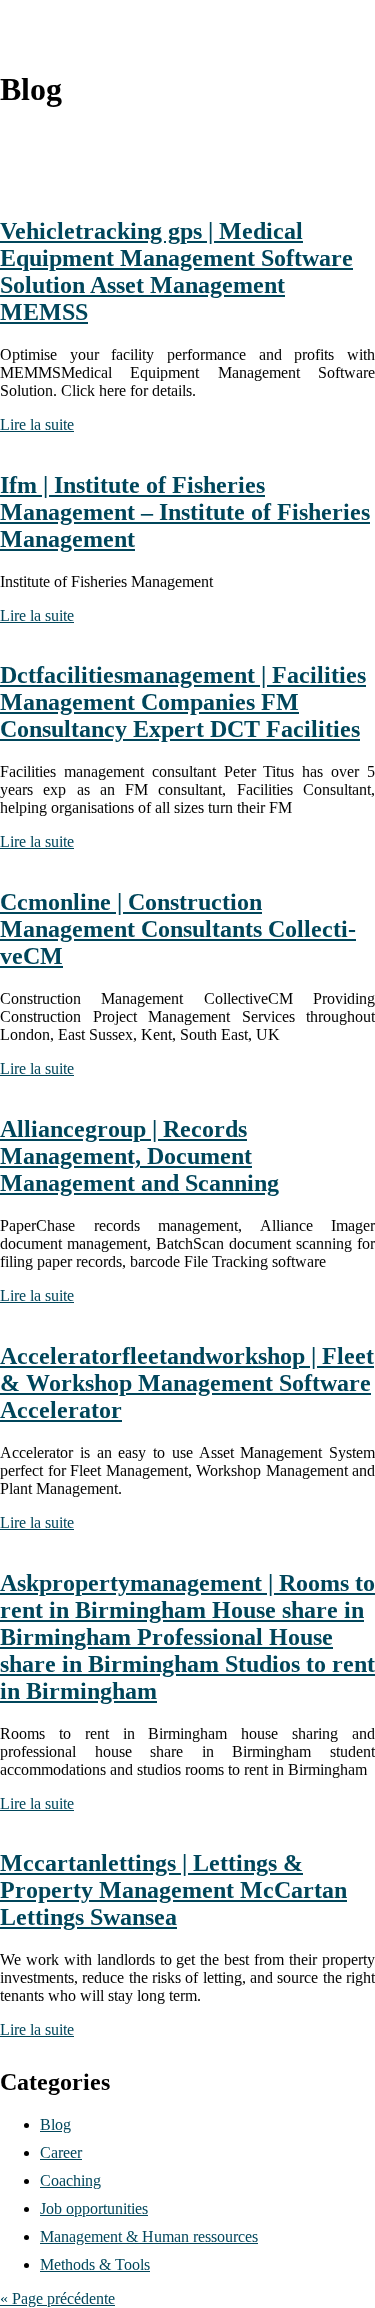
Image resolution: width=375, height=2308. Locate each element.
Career (61, 2152)
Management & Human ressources (149, 2236)
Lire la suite (37, 424)
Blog (55, 2124)
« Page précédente (57, 2298)
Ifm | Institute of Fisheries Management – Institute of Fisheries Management (185, 512)
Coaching (70, 2180)
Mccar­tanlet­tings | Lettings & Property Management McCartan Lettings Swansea (173, 1890)
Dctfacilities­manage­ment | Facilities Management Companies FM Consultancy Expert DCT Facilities (183, 702)
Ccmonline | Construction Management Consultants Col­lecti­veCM (178, 929)
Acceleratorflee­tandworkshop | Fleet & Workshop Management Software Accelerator (187, 1383)
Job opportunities (94, 2208)
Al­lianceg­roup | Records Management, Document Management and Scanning (139, 1156)
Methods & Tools (95, 2264)
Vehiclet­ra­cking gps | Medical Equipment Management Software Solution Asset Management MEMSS (176, 271)
